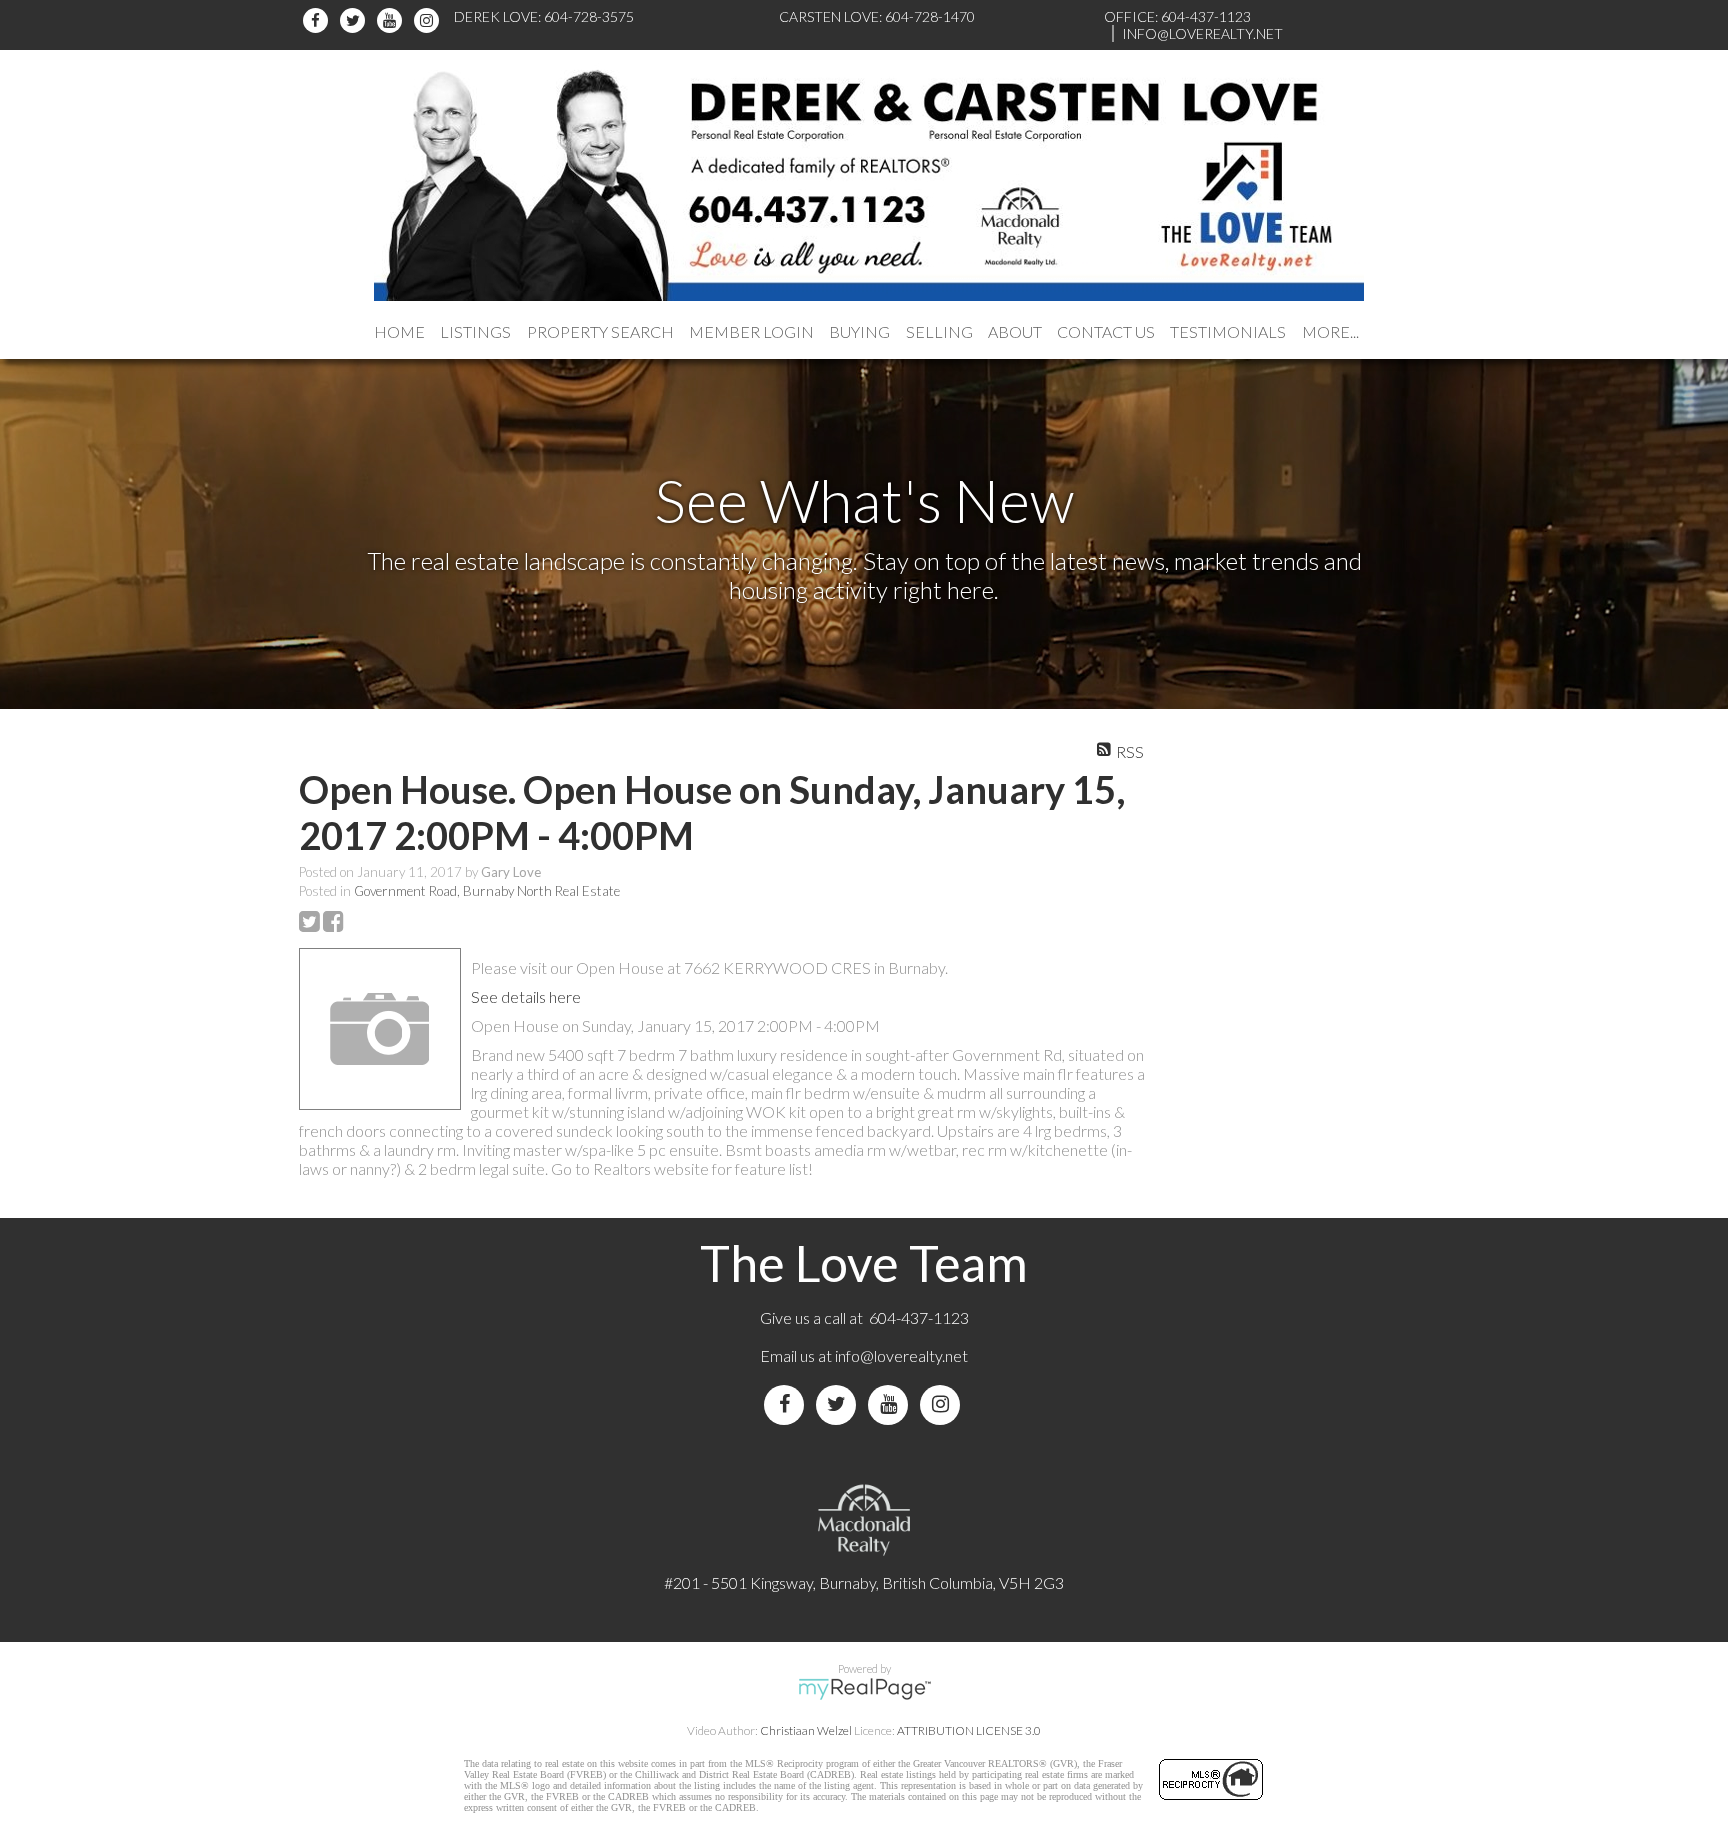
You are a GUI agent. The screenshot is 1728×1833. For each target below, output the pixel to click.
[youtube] (392, 20)
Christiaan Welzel (806, 1730)
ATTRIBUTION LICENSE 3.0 (969, 1730)
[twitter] (355, 20)
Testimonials (1228, 331)
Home (399, 331)
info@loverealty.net (901, 1355)
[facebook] (318, 20)
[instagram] (429, 20)
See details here (526, 996)
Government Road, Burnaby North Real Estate (487, 891)
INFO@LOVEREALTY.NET (1202, 33)
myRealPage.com (864, 1689)
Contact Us (1106, 331)
